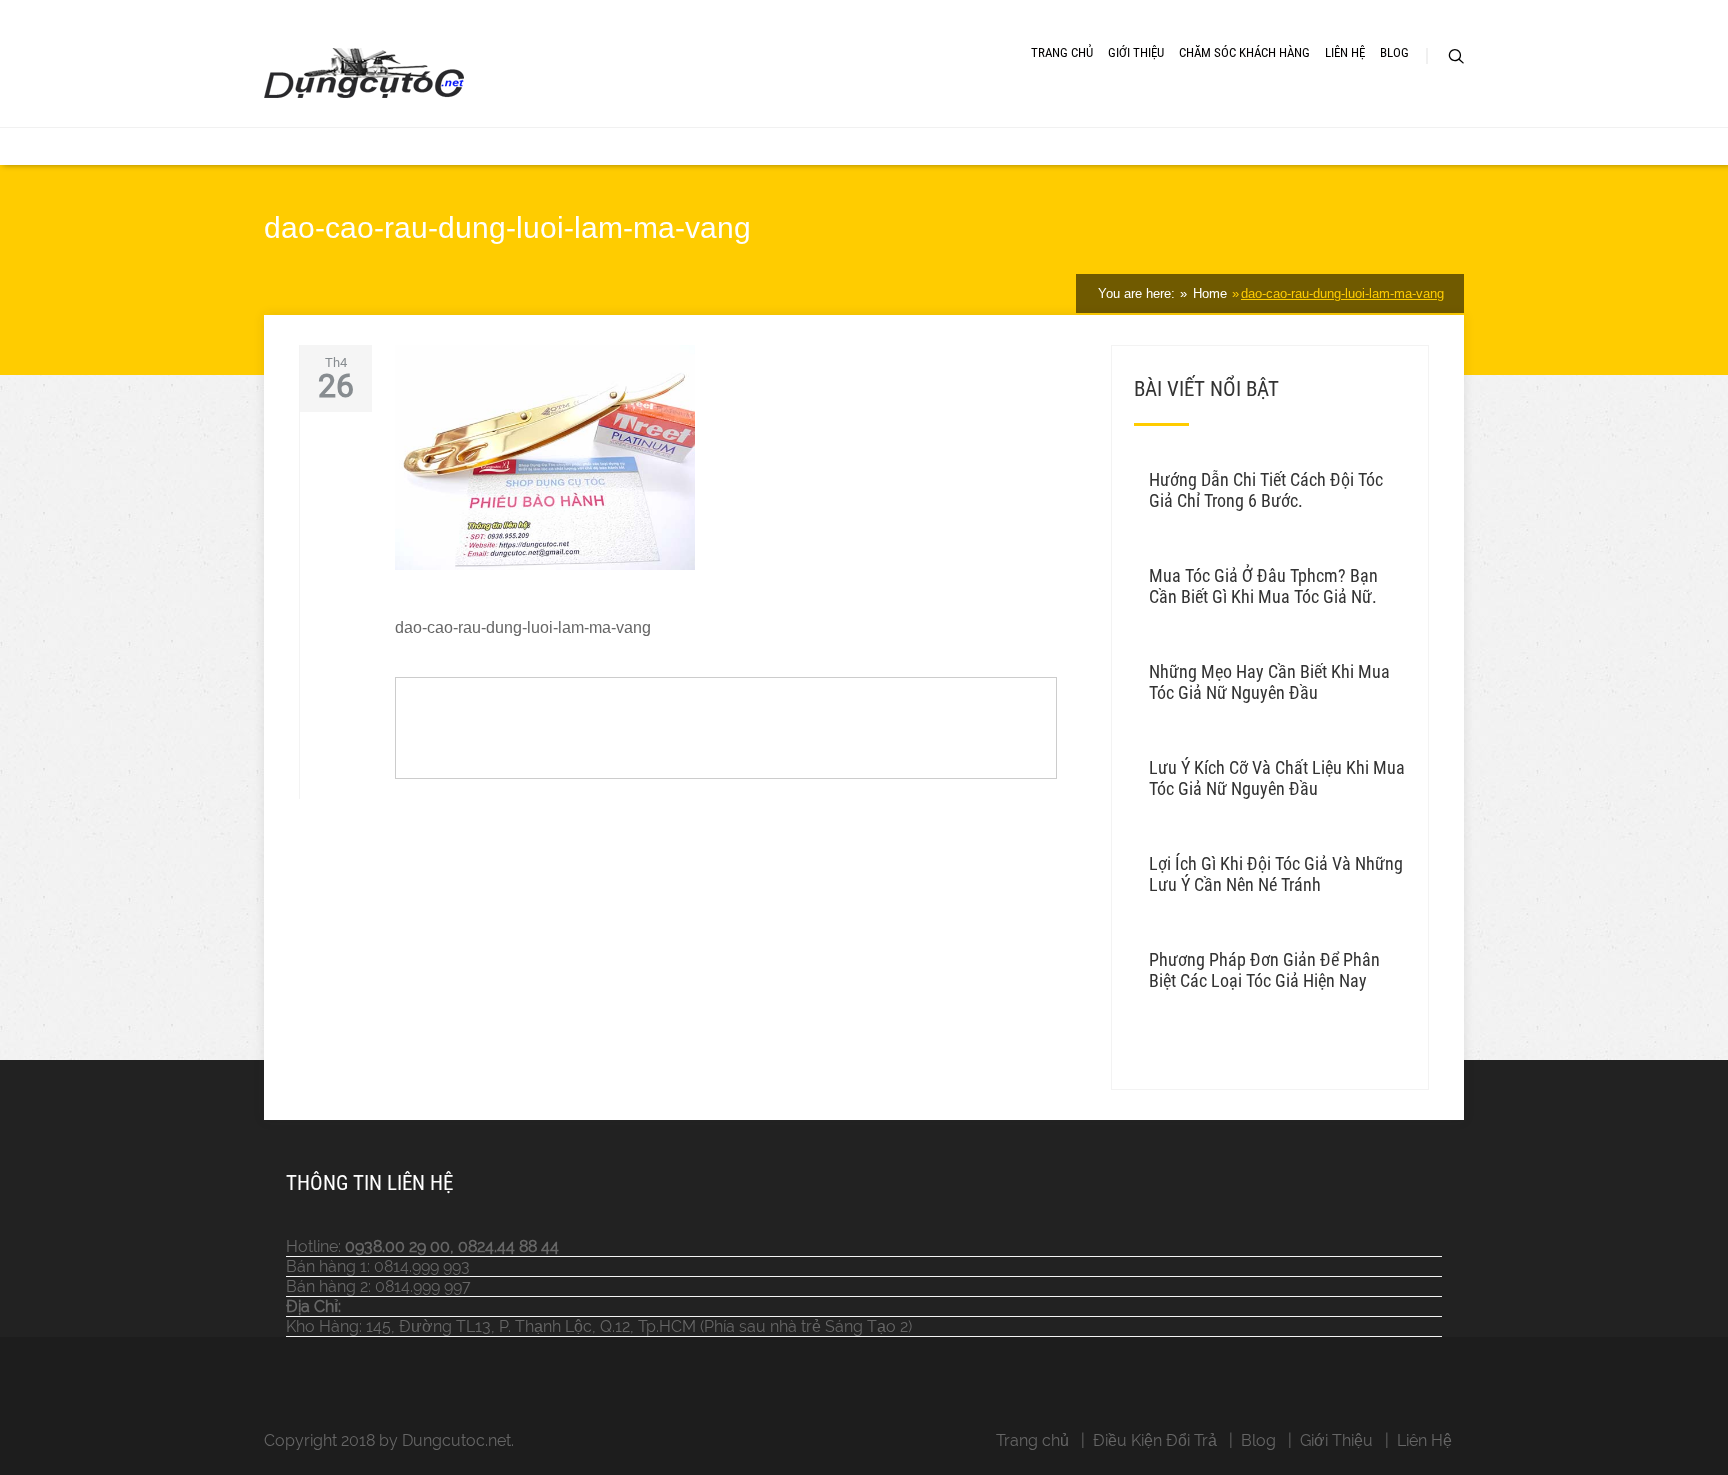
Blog (1394, 52)
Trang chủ (1032, 1440)
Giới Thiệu (1136, 52)
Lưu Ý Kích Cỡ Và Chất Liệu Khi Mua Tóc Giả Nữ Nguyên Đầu (1277, 778)
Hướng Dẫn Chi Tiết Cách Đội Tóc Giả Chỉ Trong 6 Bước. (1266, 490)
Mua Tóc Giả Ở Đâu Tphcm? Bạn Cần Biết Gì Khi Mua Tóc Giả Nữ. (1263, 586)
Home (1208, 293)
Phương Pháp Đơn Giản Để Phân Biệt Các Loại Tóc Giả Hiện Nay (1264, 970)
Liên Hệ (1345, 52)
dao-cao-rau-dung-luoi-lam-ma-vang (1342, 293)
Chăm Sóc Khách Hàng (1244, 52)
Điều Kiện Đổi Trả (1155, 1440)
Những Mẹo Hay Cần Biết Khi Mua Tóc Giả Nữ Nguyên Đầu (1269, 682)
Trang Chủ (1062, 52)
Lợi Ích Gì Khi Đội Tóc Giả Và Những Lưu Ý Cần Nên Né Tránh (1276, 874)
